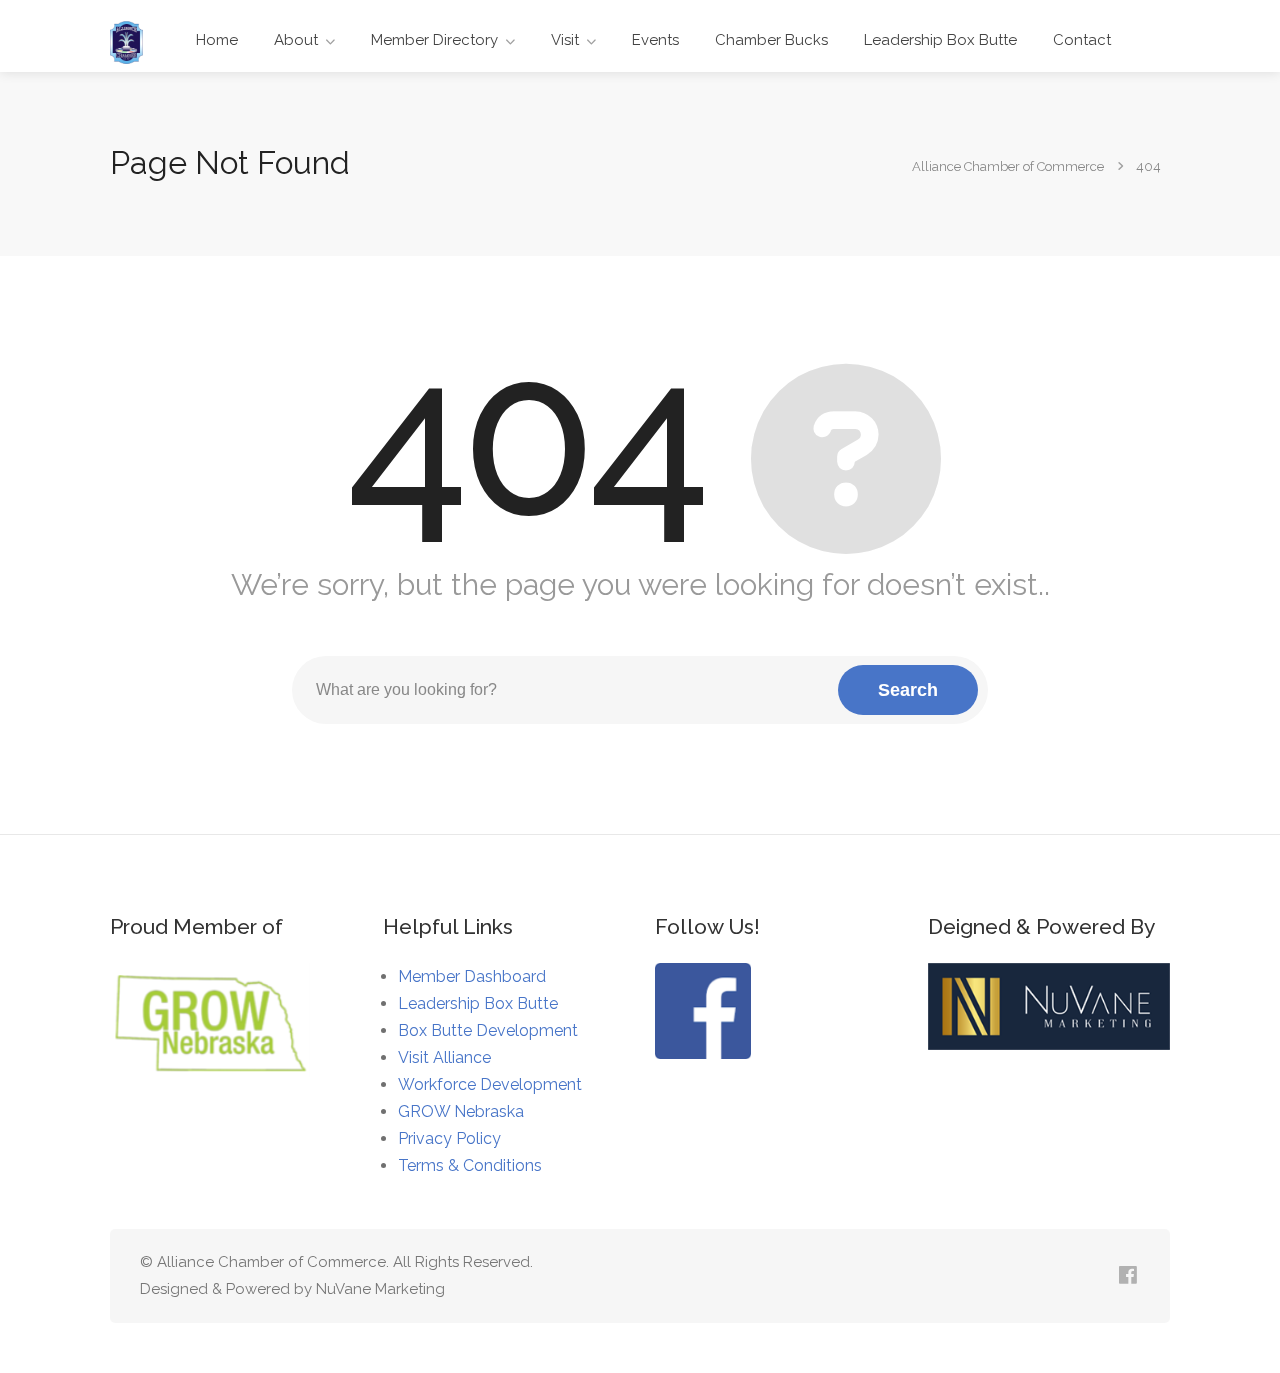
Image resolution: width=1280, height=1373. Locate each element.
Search (908, 690)
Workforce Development (490, 1084)
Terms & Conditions (470, 1165)
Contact (1082, 40)
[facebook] (1127, 1276)
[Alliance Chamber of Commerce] (126, 41)
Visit (565, 40)
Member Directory (434, 40)
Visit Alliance (444, 1057)
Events (655, 40)
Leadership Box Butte (940, 40)
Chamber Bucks (771, 40)
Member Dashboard (472, 976)
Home (217, 40)
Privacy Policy (449, 1138)
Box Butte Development (488, 1030)
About (296, 40)
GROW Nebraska (461, 1111)
